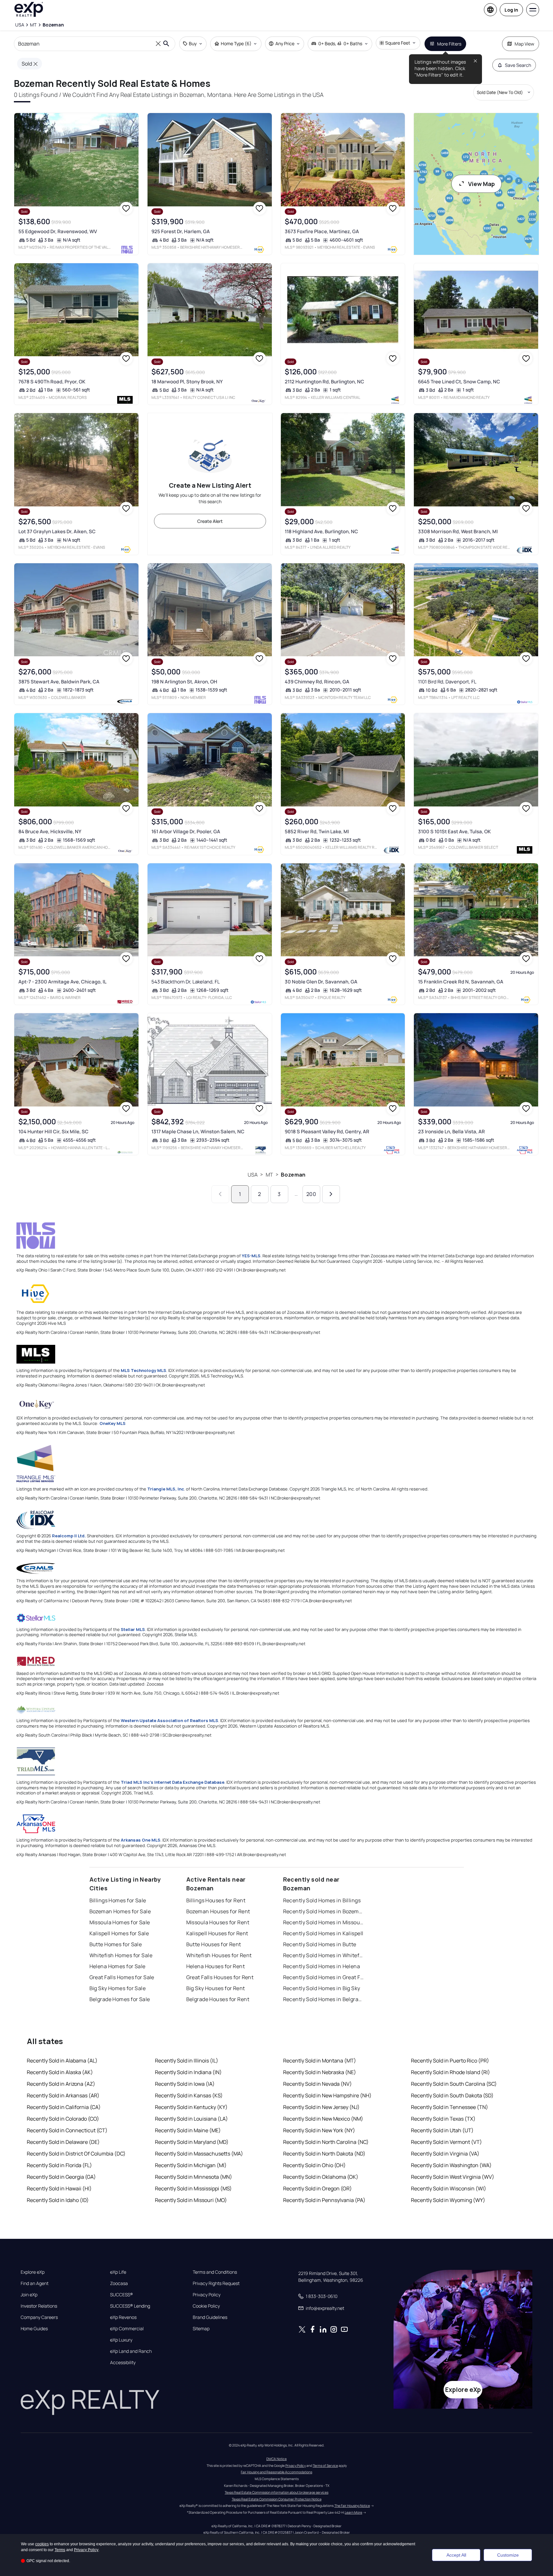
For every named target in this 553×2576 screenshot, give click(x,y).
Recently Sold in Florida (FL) (59, 2165)
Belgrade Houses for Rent (218, 1999)
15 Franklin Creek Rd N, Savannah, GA (461, 982)
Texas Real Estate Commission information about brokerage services (276, 2492)
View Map (481, 184)
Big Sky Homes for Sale (118, 1988)
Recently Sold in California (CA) (64, 2107)
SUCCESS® (122, 2295)
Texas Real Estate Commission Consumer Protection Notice (277, 2499)
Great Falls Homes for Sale (122, 1977)
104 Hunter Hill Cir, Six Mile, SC (53, 1132)
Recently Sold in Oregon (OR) (317, 2188)
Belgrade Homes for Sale (120, 1999)
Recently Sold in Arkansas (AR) (63, 2095)
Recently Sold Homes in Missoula (323, 1922)
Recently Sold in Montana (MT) (320, 2061)
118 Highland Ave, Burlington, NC (321, 531)
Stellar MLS (133, 1629)
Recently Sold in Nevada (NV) (317, 2084)
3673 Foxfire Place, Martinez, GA (322, 231)
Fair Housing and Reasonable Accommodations (276, 2472)
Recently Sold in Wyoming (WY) (448, 2200)
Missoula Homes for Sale (120, 1922)
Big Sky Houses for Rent (216, 1988)
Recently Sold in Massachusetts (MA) (199, 2154)
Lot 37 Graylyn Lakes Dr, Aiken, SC (57, 531)
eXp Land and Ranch (131, 2351)
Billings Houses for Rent (216, 1900)
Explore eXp (33, 2272)
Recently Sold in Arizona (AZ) (61, 2084)
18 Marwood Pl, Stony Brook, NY (187, 382)
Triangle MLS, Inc (166, 1489)
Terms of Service (325, 2466)
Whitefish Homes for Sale (121, 1955)
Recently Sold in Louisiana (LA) (191, 2119)
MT (269, 1175)
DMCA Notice (276, 2459)
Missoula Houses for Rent (218, 1922)
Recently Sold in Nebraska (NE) (320, 2072)
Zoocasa (119, 2283)
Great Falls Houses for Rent (220, 1977)
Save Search (518, 65)
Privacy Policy (207, 2295)
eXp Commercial (127, 2329)
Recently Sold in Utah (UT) (442, 2130)
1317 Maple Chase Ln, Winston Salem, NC (198, 1132)
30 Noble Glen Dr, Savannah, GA (321, 982)
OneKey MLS (113, 1423)
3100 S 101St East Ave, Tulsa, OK (454, 831)
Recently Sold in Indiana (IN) (188, 2072)
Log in (511, 10)
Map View (524, 44)
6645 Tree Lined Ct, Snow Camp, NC (459, 382)
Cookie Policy (206, 2306)
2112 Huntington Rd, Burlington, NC (324, 382)
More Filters (449, 44)
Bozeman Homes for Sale (120, 1911)
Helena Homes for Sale (118, 1966)
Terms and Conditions (215, 2272)
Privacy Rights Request (216, 2283)
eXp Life (118, 2272)
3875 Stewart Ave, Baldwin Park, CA (59, 682)
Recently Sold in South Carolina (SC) (454, 2084)
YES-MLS (251, 1256)
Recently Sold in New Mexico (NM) (323, 2119)
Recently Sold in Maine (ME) (188, 2130)
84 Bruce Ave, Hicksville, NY (50, 831)
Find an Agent (35, 2283)
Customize (508, 2555)
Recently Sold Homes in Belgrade (323, 1999)
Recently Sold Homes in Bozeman (323, 1911)
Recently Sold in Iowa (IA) (185, 2084)
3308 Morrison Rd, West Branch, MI (458, 531)
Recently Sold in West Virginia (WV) (453, 2177)
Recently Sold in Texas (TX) (443, 2119)
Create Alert (210, 521)
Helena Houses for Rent (216, 1966)
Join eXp (29, 2295)
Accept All (456, 2555)
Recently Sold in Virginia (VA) (445, 2154)
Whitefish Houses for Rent (219, 1955)
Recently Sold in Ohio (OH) (314, 2165)
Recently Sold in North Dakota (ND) (324, 2154)
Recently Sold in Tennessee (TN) (450, 2107)
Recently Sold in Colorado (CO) (63, 2119)
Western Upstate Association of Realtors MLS (169, 1720)
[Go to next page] (331, 1194)
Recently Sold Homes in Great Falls (323, 1977)
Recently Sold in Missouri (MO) (191, 2200)
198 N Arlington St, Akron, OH (184, 682)
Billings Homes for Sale (118, 1900)
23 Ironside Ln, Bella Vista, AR (451, 1132)
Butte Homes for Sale (116, 1944)
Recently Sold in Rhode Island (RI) (451, 2072)
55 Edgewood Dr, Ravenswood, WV (58, 231)
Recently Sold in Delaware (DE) (63, 2142)
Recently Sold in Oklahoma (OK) (321, 2177)
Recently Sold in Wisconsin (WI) (449, 2188)
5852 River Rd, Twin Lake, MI (317, 831)
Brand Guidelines (210, 2317)
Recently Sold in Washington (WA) (451, 2165)
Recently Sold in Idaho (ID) (58, 2200)
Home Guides (34, 2329)
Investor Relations (39, 2306)
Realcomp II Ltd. (69, 1536)
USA (253, 1175)
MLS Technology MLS (143, 1370)
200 (311, 1194)
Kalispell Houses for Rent (217, 1933)
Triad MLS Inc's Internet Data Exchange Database (173, 1782)
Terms (60, 2550)
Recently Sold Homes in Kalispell (323, 1933)
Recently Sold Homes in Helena (322, 1966)
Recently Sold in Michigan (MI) (191, 2165)
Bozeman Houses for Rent (218, 1911)
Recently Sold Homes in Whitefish (323, 1955)
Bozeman (293, 1175)
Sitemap (201, 2329)
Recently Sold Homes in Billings (322, 1900)
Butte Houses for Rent (214, 1944)
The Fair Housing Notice (352, 2506)
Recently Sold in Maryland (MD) (192, 2142)
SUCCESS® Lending (130, 2306)
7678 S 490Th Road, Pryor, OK (52, 382)
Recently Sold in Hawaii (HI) (59, 2188)
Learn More (353, 2512)
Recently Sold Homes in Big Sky (322, 1988)
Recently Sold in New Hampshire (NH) (327, 2095)
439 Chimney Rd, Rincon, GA (317, 682)
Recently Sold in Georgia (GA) (61, 2177)
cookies (42, 2544)
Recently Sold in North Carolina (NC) (326, 2142)
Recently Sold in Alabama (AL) (62, 2061)
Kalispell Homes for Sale (119, 1933)
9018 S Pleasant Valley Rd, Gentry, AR (327, 1132)
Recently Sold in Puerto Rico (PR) (450, 2061)
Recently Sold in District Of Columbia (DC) (76, 2154)
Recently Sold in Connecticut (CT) (67, 2130)
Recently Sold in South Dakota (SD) (452, 2095)
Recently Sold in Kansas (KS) (189, 2095)
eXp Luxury (121, 2340)
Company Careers (39, 2317)
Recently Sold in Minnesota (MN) (194, 2177)
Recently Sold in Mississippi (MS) (193, 2188)
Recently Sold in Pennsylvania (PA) (324, 2200)
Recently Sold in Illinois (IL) (187, 2061)
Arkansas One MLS (141, 1840)
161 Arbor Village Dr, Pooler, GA (186, 831)
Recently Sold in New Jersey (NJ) (321, 2107)
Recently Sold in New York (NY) (319, 2130)
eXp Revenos (123, 2317)
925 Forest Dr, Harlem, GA (181, 231)
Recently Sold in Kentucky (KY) (191, 2107)
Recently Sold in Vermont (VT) (446, 2142)
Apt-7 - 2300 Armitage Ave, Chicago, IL (62, 982)
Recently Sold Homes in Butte (320, 1944)
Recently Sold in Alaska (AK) (60, 2072)
